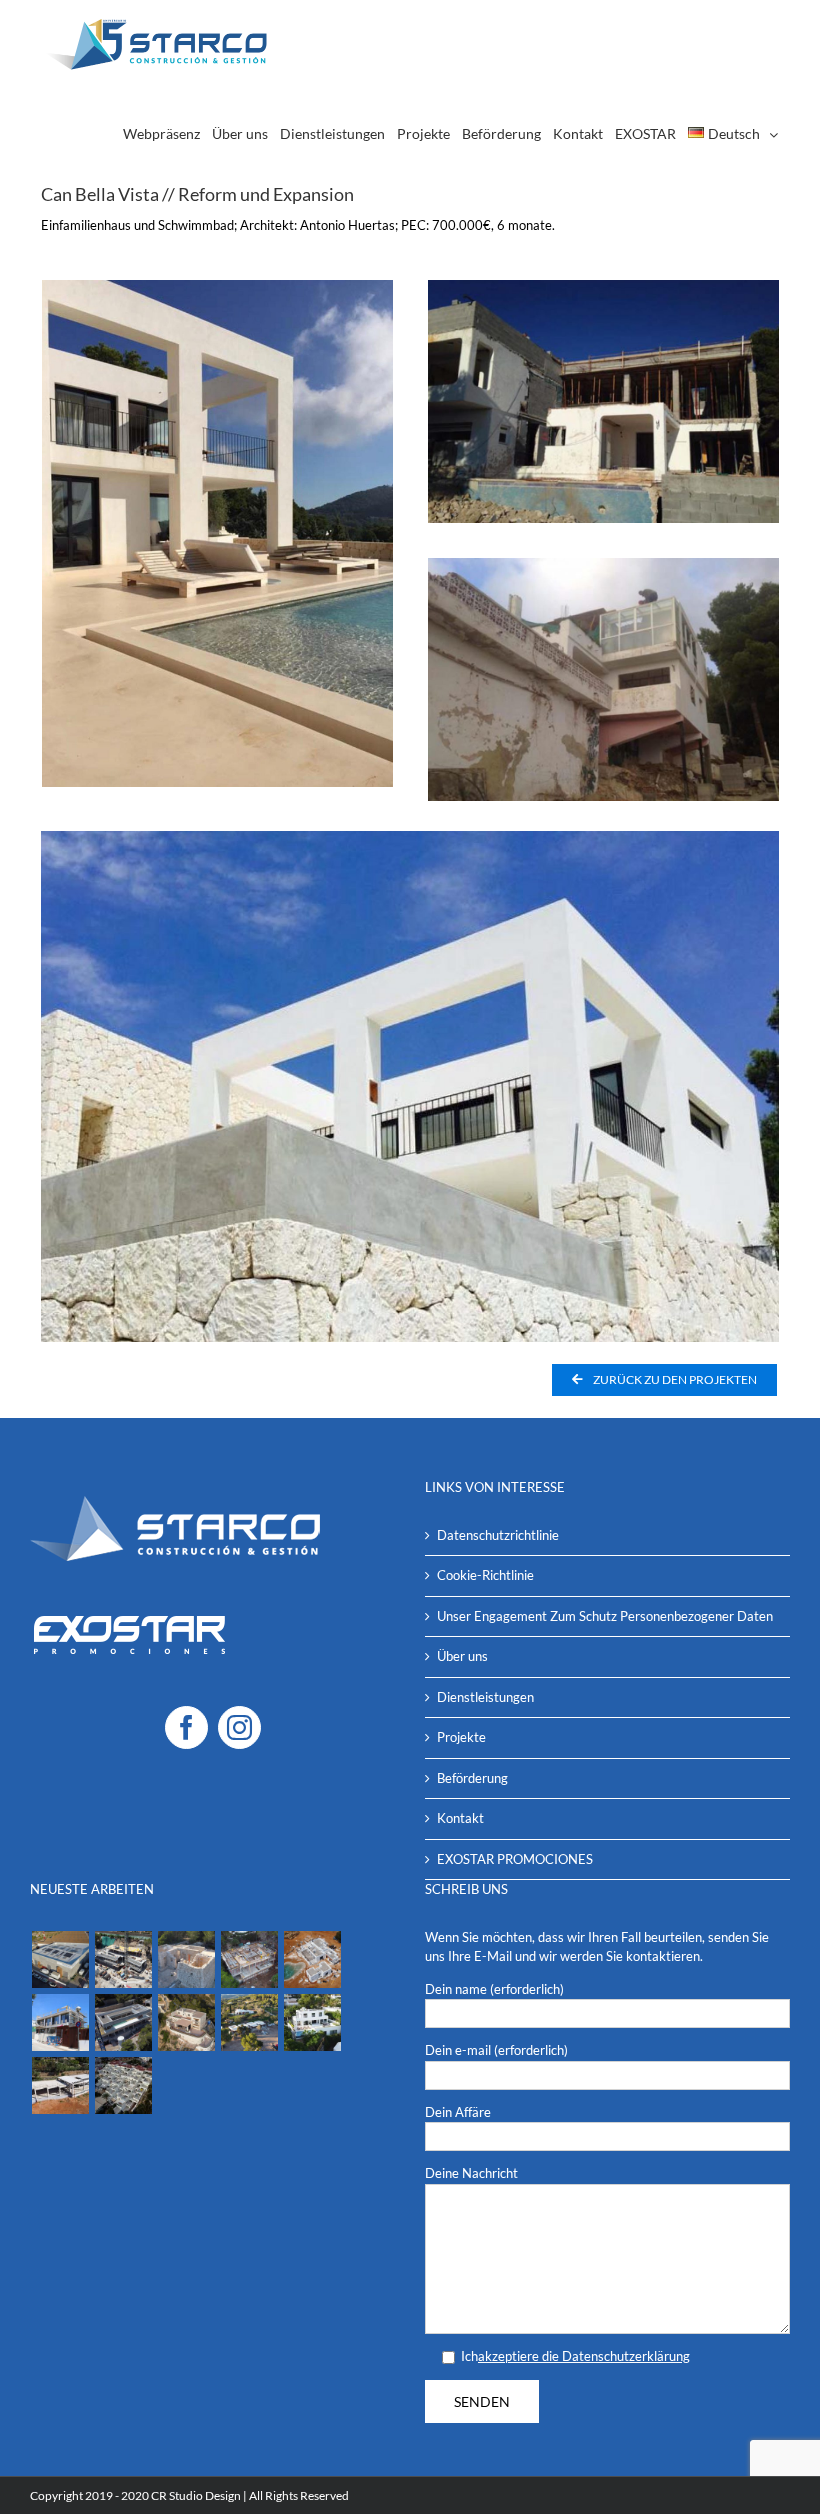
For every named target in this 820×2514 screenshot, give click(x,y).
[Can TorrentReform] (186, 2022)
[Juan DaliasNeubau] (60, 2085)
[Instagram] (239, 1727)
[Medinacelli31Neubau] (123, 2022)
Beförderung (472, 1778)
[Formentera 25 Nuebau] (123, 1959)
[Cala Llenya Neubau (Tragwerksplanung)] (249, 1959)
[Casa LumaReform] (312, 2022)
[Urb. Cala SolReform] (123, 2085)
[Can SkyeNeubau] (249, 2022)
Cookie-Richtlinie (485, 1575)
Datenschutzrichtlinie (498, 1535)
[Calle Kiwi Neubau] (60, 2022)
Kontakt (460, 1818)
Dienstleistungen (485, 1697)
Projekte (461, 1737)
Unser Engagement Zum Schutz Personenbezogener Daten (605, 1616)
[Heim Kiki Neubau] (312, 1959)
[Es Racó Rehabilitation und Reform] (186, 1959)
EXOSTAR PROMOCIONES (515, 1859)
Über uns (462, 1656)
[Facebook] (186, 1727)
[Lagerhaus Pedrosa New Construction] (60, 1959)
